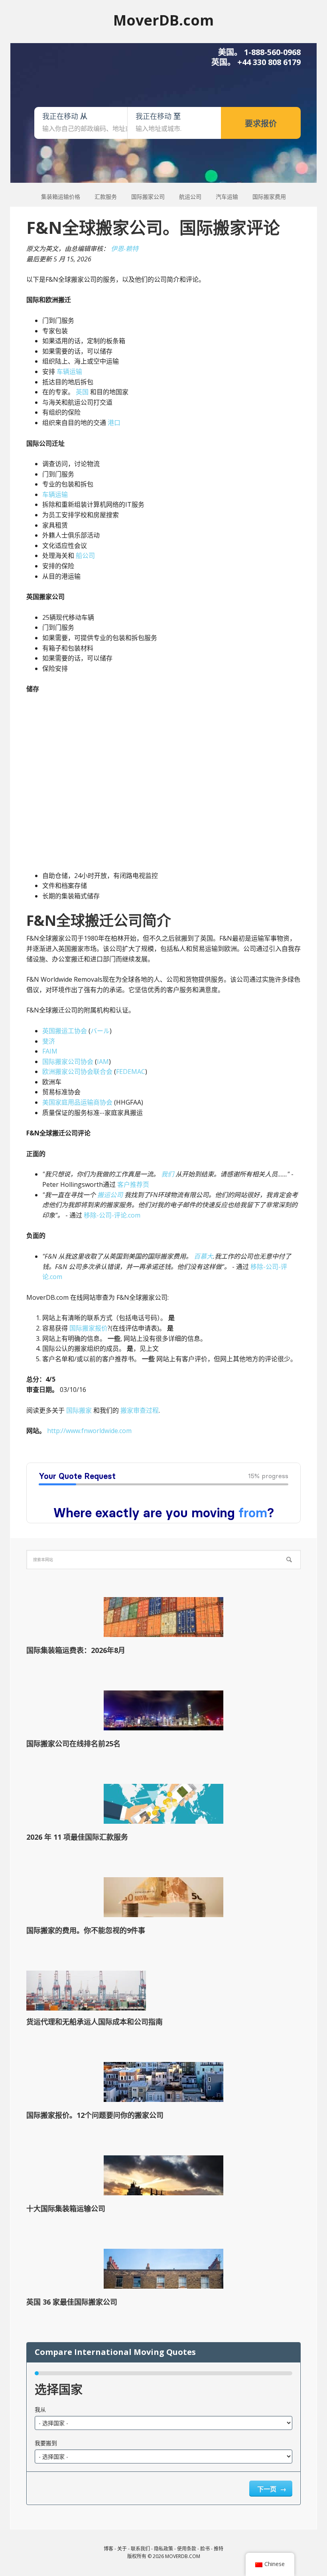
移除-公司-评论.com (112, 1215)
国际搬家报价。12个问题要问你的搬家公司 (95, 2115)
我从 (40, 2409)
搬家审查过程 (140, 1410)
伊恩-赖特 (125, 249)
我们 (167, 1174)
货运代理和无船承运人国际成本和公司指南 (95, 2022)
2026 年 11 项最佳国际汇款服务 (77, 1837)
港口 (114, 423)
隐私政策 (163, 2549)
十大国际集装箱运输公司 (66, 2208)
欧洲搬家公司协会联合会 (77, 1072)
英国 (82, 392)
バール (100, 1031)
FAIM (50, 1051)
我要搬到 (46, 2443)
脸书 (205, 2549)
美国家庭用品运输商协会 (77, 1102)
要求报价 (261, 124)
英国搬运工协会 (65, 1031)
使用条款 (187, 2549)
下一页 (268, 2489)
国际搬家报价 (89, 1328)
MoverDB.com (163, 20)
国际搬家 (79, 1410)
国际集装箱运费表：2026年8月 (76, 1650)
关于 (122, 2549)
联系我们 (140, 2549)
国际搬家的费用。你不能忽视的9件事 (86, 1930)
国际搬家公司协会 (68, 1062)
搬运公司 (110, 1195)
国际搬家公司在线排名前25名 (73, 1744)
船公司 (85, 556)
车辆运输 (69, 372)
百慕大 (203, 1256)
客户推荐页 (133, 1184)
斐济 (49, 1041)
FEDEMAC (131, 1072)
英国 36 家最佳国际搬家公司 (72, 2302)
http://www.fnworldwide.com (89, 1431)
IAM (103, 1062)
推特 (219, 2549)
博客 (108, 2549)
